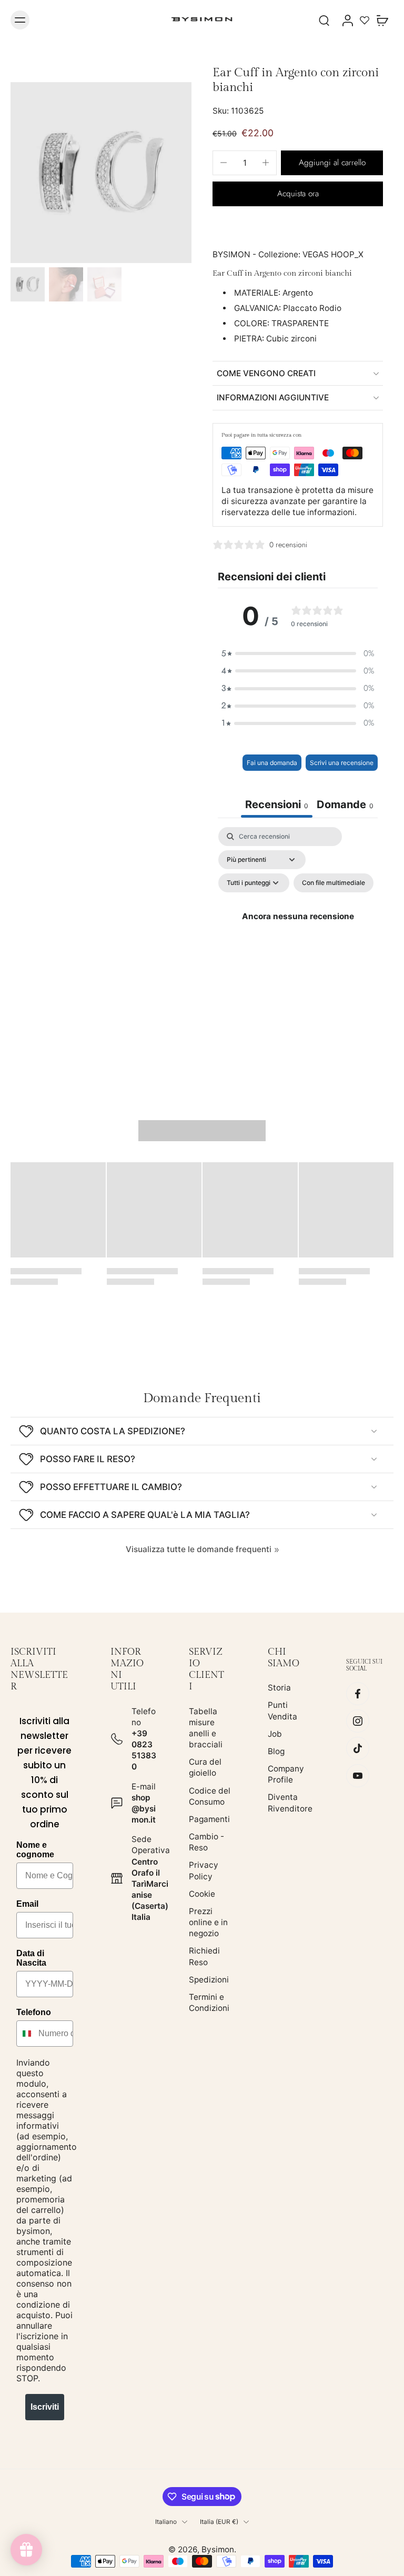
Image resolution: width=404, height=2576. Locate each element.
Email (27, 1904)
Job (275, 1734)
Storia (279, 1688)
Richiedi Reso (204, 1957)
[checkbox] (334, 883)
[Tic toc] (358, 1749)
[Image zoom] (101, 173)
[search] (324, 20)
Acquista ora (298, 194)
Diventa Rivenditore (290, 1803)
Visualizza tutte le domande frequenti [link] (199, 1549)
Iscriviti (45, 2407)
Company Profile (286, 1774)
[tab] (345, 806)
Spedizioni (209, 1980)
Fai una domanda (272, 763)
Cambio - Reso (206, 1842)
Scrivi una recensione (342, 763)
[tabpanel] (298, 929)
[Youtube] (358, 1776)
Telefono (34, 2012)
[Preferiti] (365, 20)
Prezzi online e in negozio (208, 1922)
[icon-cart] (382, 20)
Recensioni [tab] (277, 804)
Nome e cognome (35, 1850)
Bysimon (218, 2549)
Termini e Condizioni (209, 2003)
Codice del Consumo (210, 1796)
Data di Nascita (31, 1958)
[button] (332, 163)
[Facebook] (358, 1694)
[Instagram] (358, 1722)
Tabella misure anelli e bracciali (206, 1728)
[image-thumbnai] (28, 284)
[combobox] (25, 2034)
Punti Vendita (282, 1711)
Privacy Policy (204, 1871)
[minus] (224, 163)
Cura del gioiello (205, 1768)
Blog (276, 1751)
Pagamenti (209, 1819)
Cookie (202, 1894)
